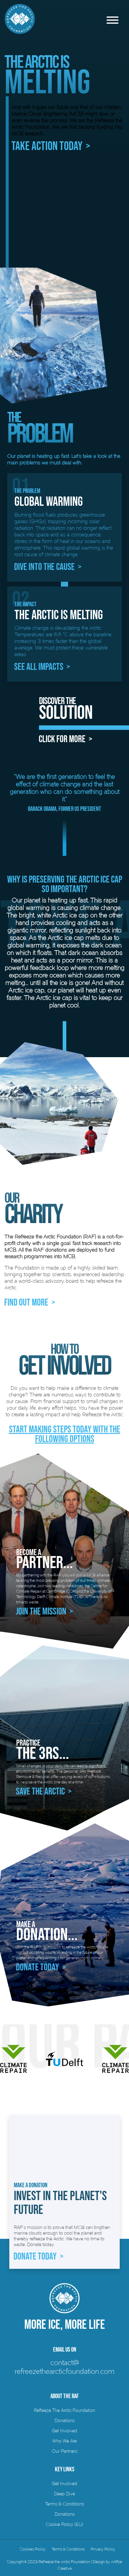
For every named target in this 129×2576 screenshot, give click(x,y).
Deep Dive (64, 2494)
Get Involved (64, 2431)
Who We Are (64, 2441)
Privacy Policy (103, 2549)
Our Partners (65, 2451)
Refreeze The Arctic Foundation (64, 2410)
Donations (65, 2420)
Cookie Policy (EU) (64, 2524)
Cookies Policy (33, 2549)
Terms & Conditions (64, 2504)
